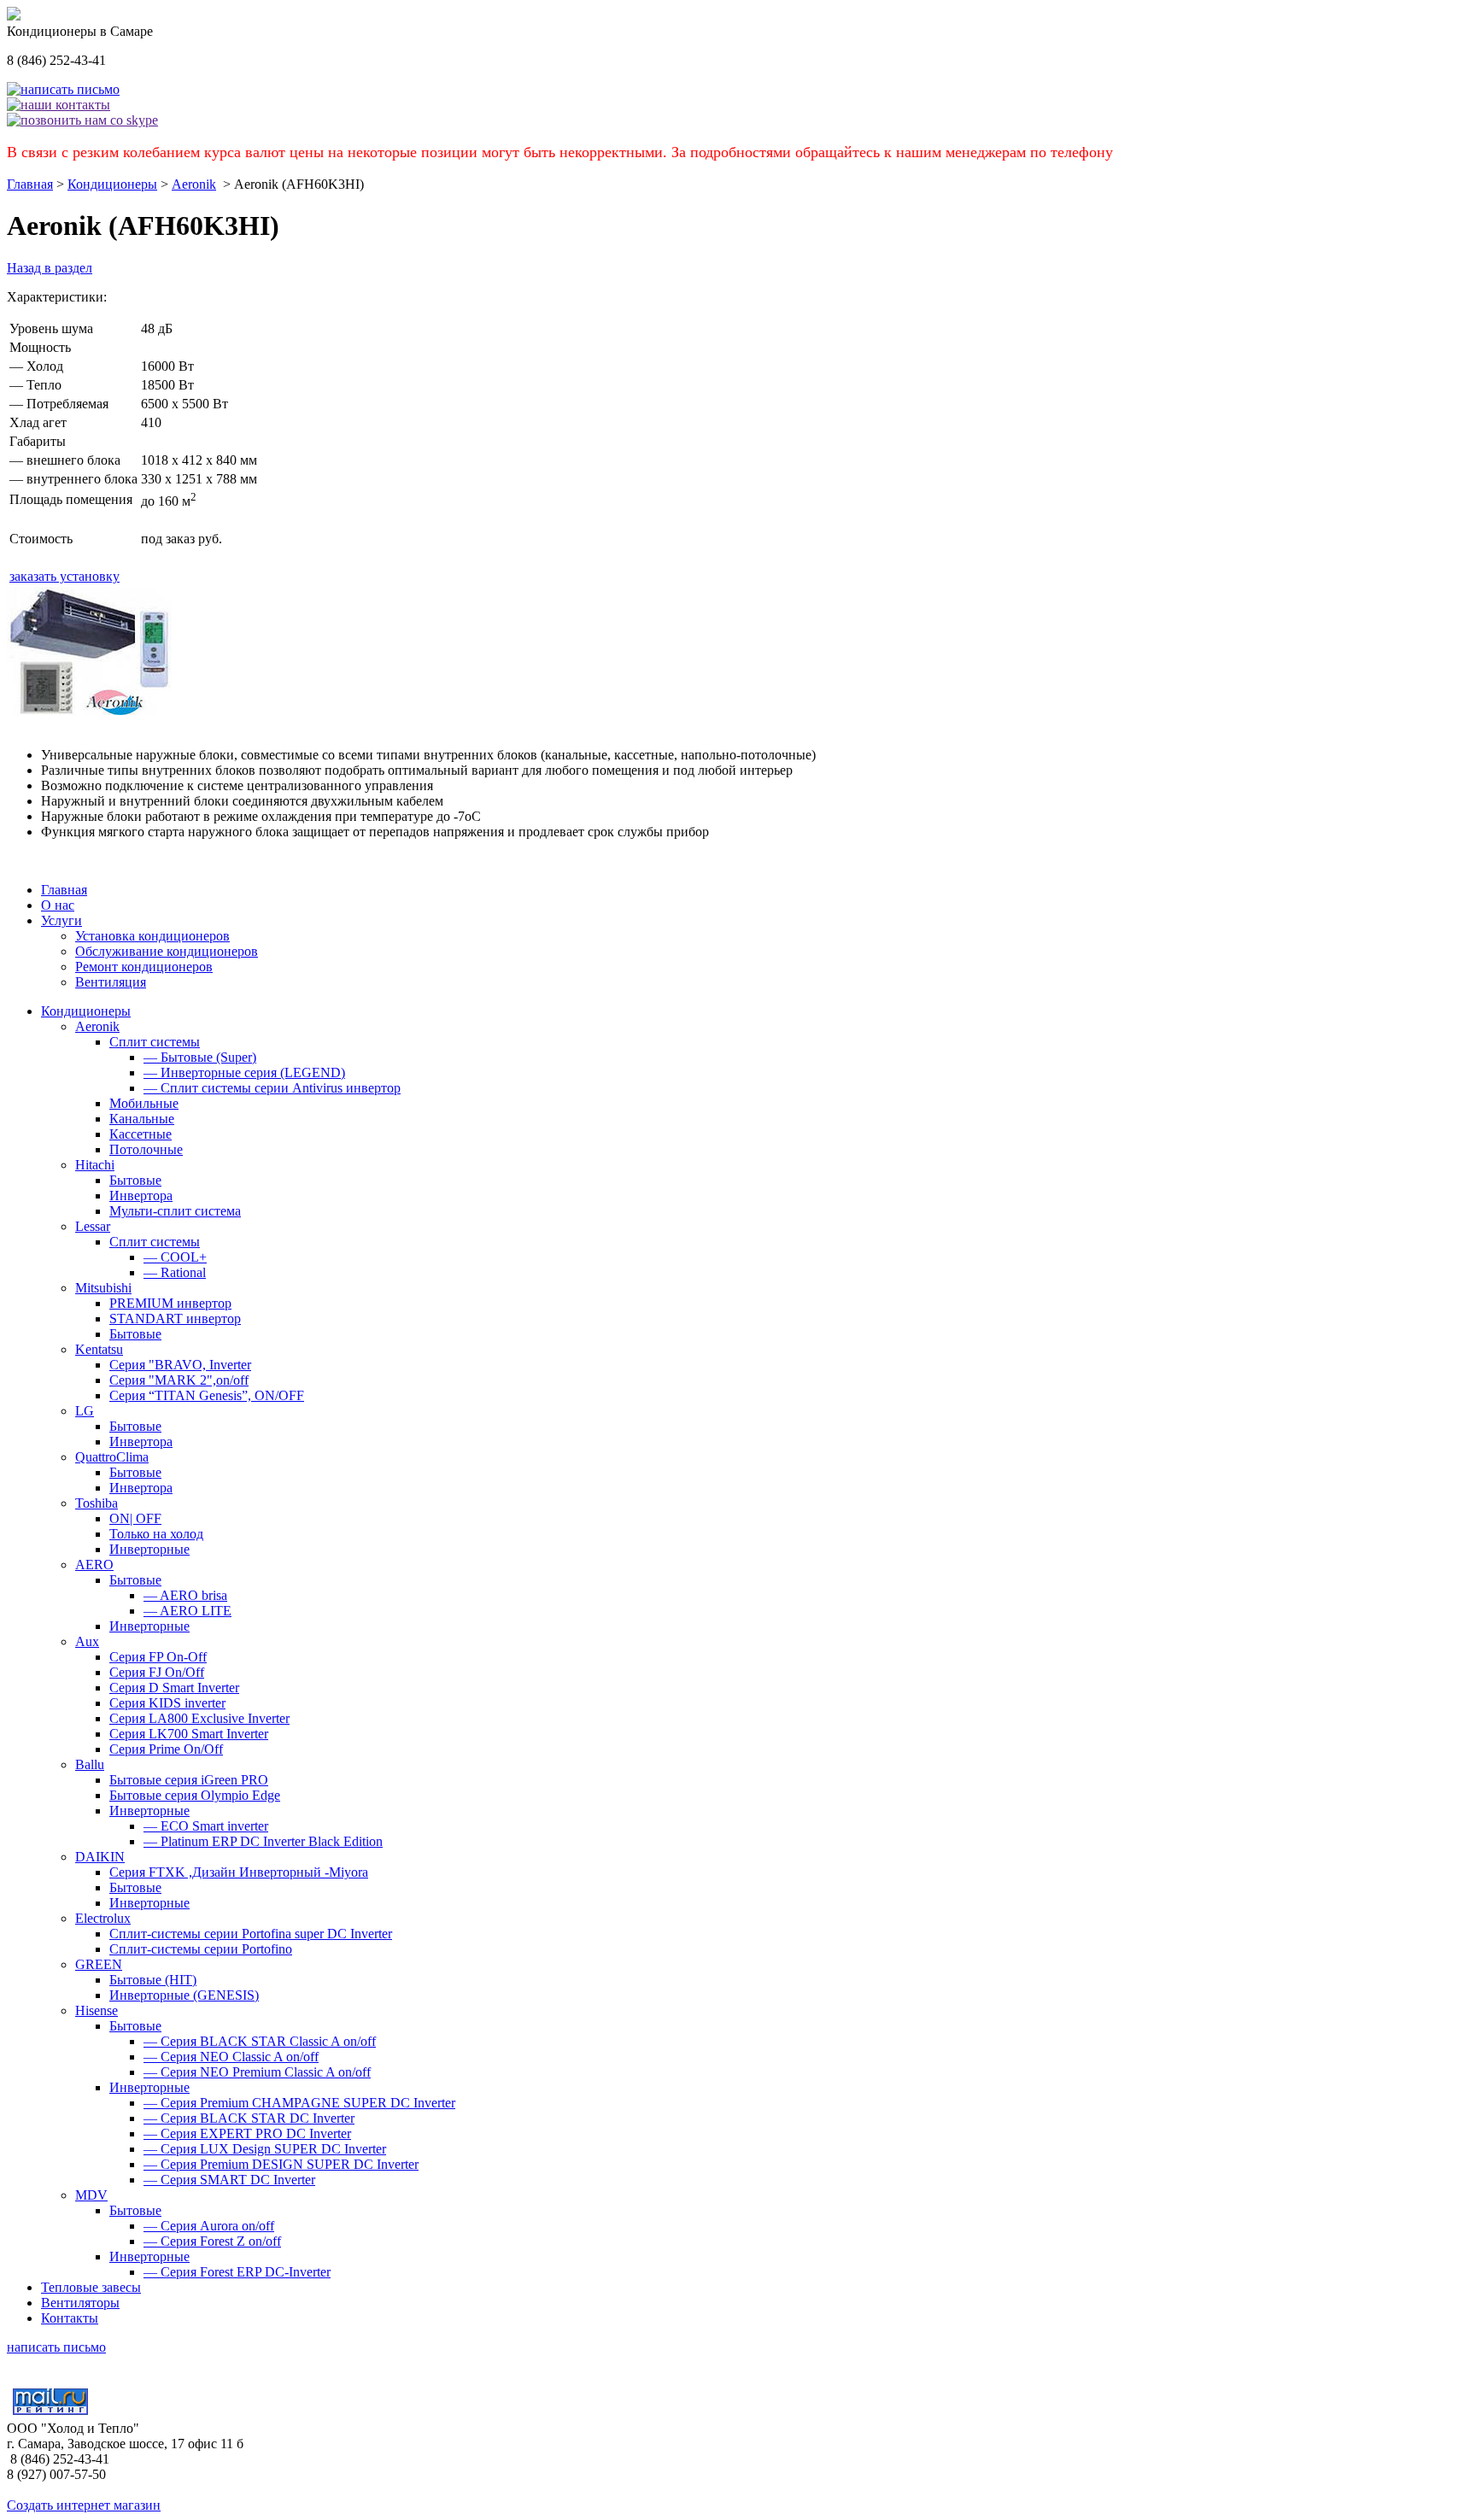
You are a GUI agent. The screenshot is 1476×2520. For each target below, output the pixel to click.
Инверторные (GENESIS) (184, 1995)
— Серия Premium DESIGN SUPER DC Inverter (281, 2164)
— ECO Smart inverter (206, 1826)
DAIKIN (100, 1857)
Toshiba (97, 1503)
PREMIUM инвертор (170, 1303)
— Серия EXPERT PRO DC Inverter (247, 2133)
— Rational (175, 1272)
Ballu (90, 1764)
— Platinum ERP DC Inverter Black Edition (263, 1841)
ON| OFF (135, 1518)
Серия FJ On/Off (157, 1672)
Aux (87, 1641)
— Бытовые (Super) (200, 1057)
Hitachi (95, 1165)
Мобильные (144, 1103)
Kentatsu (99, 1349)
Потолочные (146, 1149)
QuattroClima (112, 1457)
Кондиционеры (112, 184)
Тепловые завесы (91, 2287)
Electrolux (103, 1918)
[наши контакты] (59, 105)
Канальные (142, 1119)
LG (85, 1411)
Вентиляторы (80, 2303)
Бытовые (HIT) (153, 1980)
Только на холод (156, 1534)
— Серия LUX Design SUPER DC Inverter (265, 2149)
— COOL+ (175, 1257)
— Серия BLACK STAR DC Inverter (249, 2118)
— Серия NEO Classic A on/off (231, 2057)
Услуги (61, 920)
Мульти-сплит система (175, 1211)
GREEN (99, 1964)
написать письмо (56, 2347)
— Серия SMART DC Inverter (229, 2180)
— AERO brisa (185, 1595)
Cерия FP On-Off (158, 1657)
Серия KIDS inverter (167, 1703)
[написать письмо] (63, 89)
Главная (30, 184)
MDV (91, 2195)
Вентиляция (111, 982)
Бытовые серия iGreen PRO (189, 1780)
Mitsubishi (103, 1288)
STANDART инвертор (175, 1319)
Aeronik (194, 184)
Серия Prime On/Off (166, 1749)
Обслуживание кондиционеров (167, 951)
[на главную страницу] (14, 16)
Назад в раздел (50, 268)
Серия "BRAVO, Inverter (180, 1365)
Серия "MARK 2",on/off (179, 1380)
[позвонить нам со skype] (82, 120)
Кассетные (141, 1134)
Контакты (70, 2318)
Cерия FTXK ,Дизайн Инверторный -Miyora (239, 1872)
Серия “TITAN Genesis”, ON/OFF (207, 1395)
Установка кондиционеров (152, 936)
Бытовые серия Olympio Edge (195, 1795)
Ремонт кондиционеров (144, 967)
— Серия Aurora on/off (209, 2226)
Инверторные (149, 1549)
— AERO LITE (187, 1611)
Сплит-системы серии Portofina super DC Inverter (251, 1934)
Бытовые (135, 1180)
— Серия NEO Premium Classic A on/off (257, 2072)
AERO (94, 1565)
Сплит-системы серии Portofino (201, 1949)
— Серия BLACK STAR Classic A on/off (260, 2041)
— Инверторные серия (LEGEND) (244, 1072)
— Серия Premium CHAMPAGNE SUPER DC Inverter (299, 2103)
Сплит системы (155, 1042)
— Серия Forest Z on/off (212, 2241)
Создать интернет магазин (84, 2505)
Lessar (93, 1226)
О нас (58, 905)
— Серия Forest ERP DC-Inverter (237, 2272)
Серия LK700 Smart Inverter (189, 1734)
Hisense (97, 2010)
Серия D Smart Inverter (174, 1688)
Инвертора (141, 1196)
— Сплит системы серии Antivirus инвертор (272, 1088)
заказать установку (64, 576)
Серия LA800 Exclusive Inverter (199, 1718)
